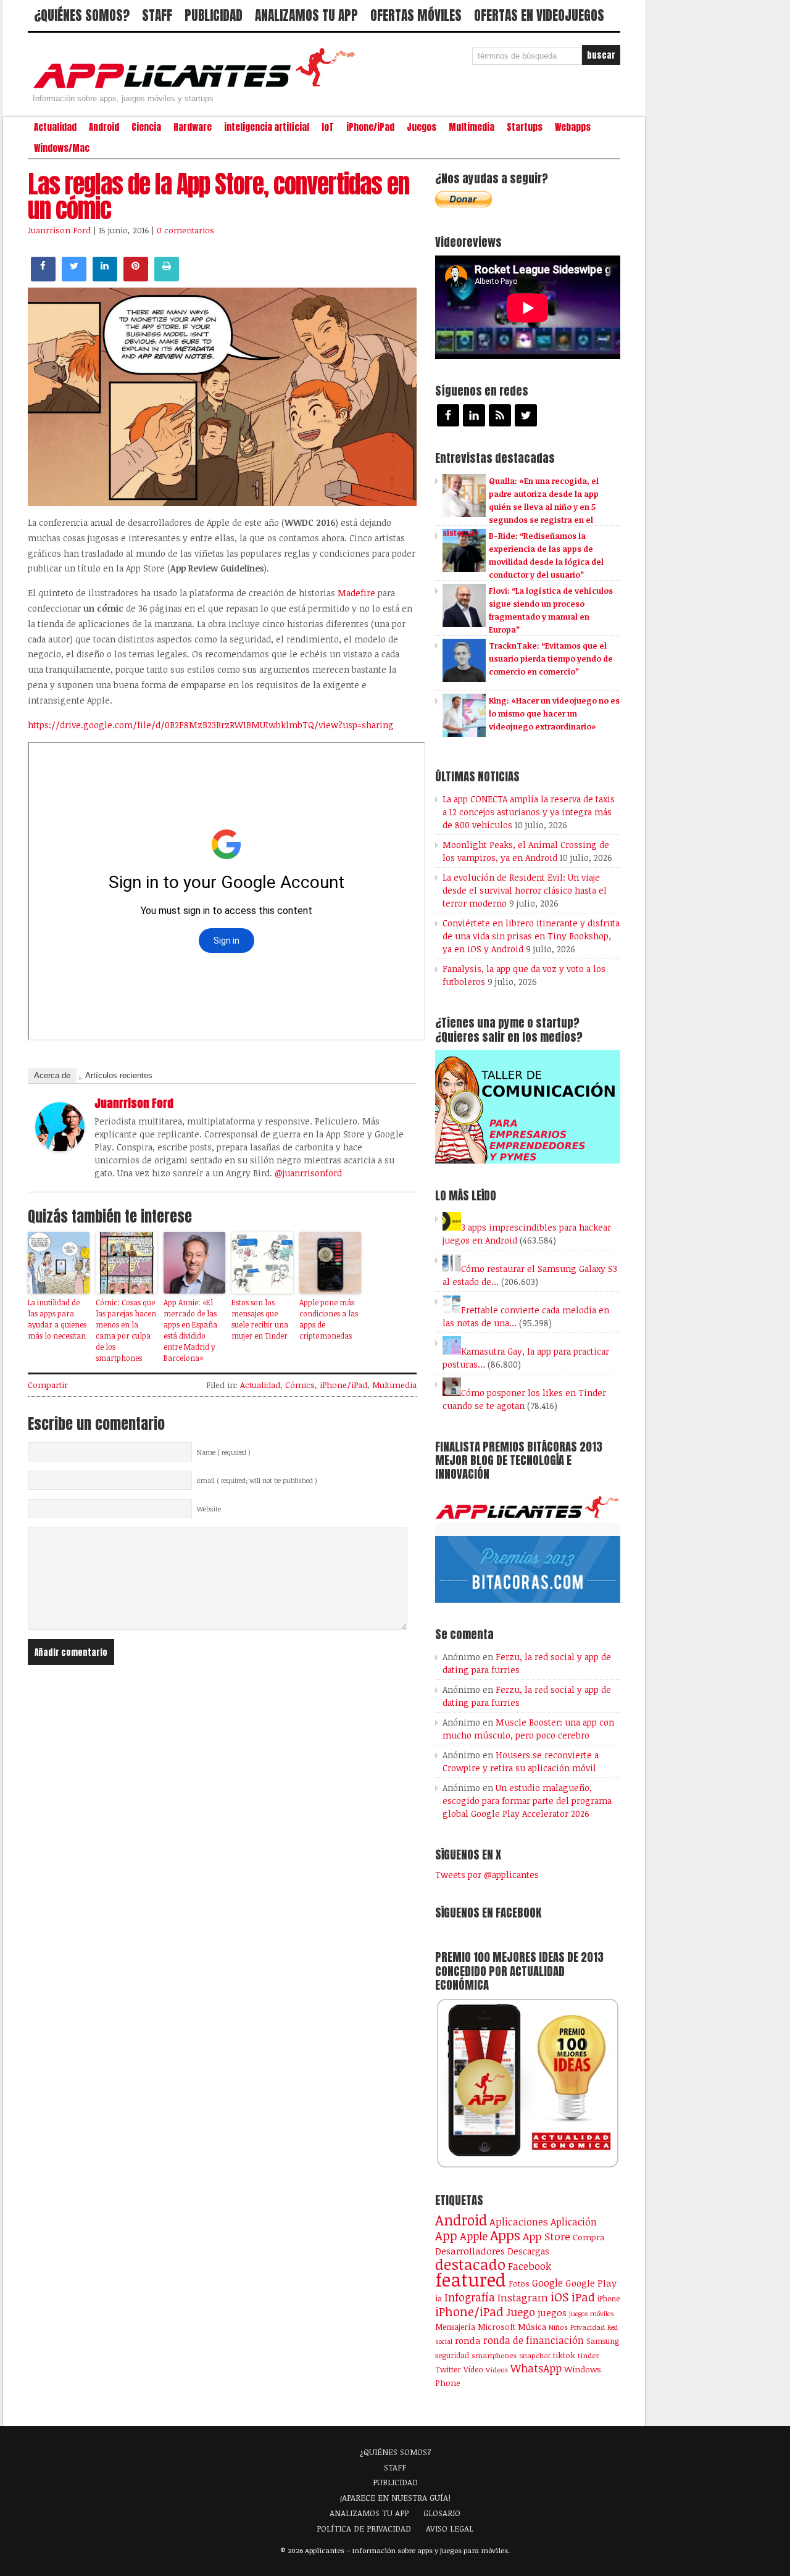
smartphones (494, 2355)
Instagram (523, 2297)
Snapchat (535, 2355)
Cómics (300, 1385)
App (446, 2236)
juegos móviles (592, 2313)
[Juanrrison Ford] (60, 1148)
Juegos (422, 127)
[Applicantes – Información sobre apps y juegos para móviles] (197, 88)
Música (532, 2327)
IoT (328, 127)
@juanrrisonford (308, 1173)
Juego (521, 2312)
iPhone (609, 2298)
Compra (588, 2237)
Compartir (48, 1385)
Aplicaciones (519, 2222)
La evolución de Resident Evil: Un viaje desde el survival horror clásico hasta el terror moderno (525, 890)
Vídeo (473, 2370)
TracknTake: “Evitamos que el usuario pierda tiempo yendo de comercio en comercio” (551, 659)
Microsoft (497, 2327)
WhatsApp (536, 2368)
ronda (468, 2340)
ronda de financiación (534, 2340)
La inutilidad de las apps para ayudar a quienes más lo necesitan (57, 1319)
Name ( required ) (224, 1452)
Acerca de (52, 1075)
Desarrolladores (470, 2250)
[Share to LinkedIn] (105, 278)
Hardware (193, 127)
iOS (560, 2296)
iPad (583, 2297)
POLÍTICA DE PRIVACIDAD (364, 2528)
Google (547, 2283)
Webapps (573, 127)
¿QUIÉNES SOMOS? (82, 15)
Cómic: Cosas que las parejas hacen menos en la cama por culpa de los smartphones (126, 1330)
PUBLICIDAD (214, 15)
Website (209, 1509)
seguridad (452, 2355)
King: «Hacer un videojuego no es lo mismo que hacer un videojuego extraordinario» (554, 713)
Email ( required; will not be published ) (257, 1481)
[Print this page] (167, 278)
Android (104, 127)
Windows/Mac (62, 148)
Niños (558, 2327)
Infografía (470, 2297)
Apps (505, 2235)
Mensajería (455, 2327)
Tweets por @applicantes (487, 1875)
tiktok (564, 2355)
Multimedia (472, 127)
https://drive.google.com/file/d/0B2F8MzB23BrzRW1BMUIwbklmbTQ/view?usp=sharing (211, 725)
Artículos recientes (119, 1075)
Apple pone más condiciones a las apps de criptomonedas (329, 1319)
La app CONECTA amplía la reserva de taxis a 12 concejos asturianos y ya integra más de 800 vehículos (529, 812)
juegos (552, 2312)
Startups (525, 127)
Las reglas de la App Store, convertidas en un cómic (218, 196)
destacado (470, 2264)
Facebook (530, 2266)
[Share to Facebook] (43, 278)
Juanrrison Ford (59, 230)
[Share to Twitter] (74, 278)
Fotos (519, 2283)
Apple (474, 2236)
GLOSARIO (442, 2513)
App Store (547, 2236)
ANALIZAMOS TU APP (306, 15)
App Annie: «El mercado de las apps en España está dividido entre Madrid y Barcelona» (190, 1330)
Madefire (356, 593)
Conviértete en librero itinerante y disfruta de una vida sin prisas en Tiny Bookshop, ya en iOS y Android (531, 936)
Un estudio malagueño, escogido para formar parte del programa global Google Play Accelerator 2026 (527, 1801)
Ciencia (146, 127)
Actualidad (55, 127)
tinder (588, 2355)
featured (471, 2279)
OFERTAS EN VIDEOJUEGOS (539, 15)
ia (439, 2298)
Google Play (591, 2283)
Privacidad (588, 2327)
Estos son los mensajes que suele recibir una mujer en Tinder (260, 1319)
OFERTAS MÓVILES (416, 15)
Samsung (603, 2341)
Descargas (528, 2251)
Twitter (448, 2369)
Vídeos (497, 2369)
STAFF (157, 15)
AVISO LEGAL (450, 2528)
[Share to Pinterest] (136, 278)
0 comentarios (185, 230)
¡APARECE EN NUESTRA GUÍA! (395, 2498)
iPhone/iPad (370, 127)
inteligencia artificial (267, 127)
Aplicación (574, 2222)
